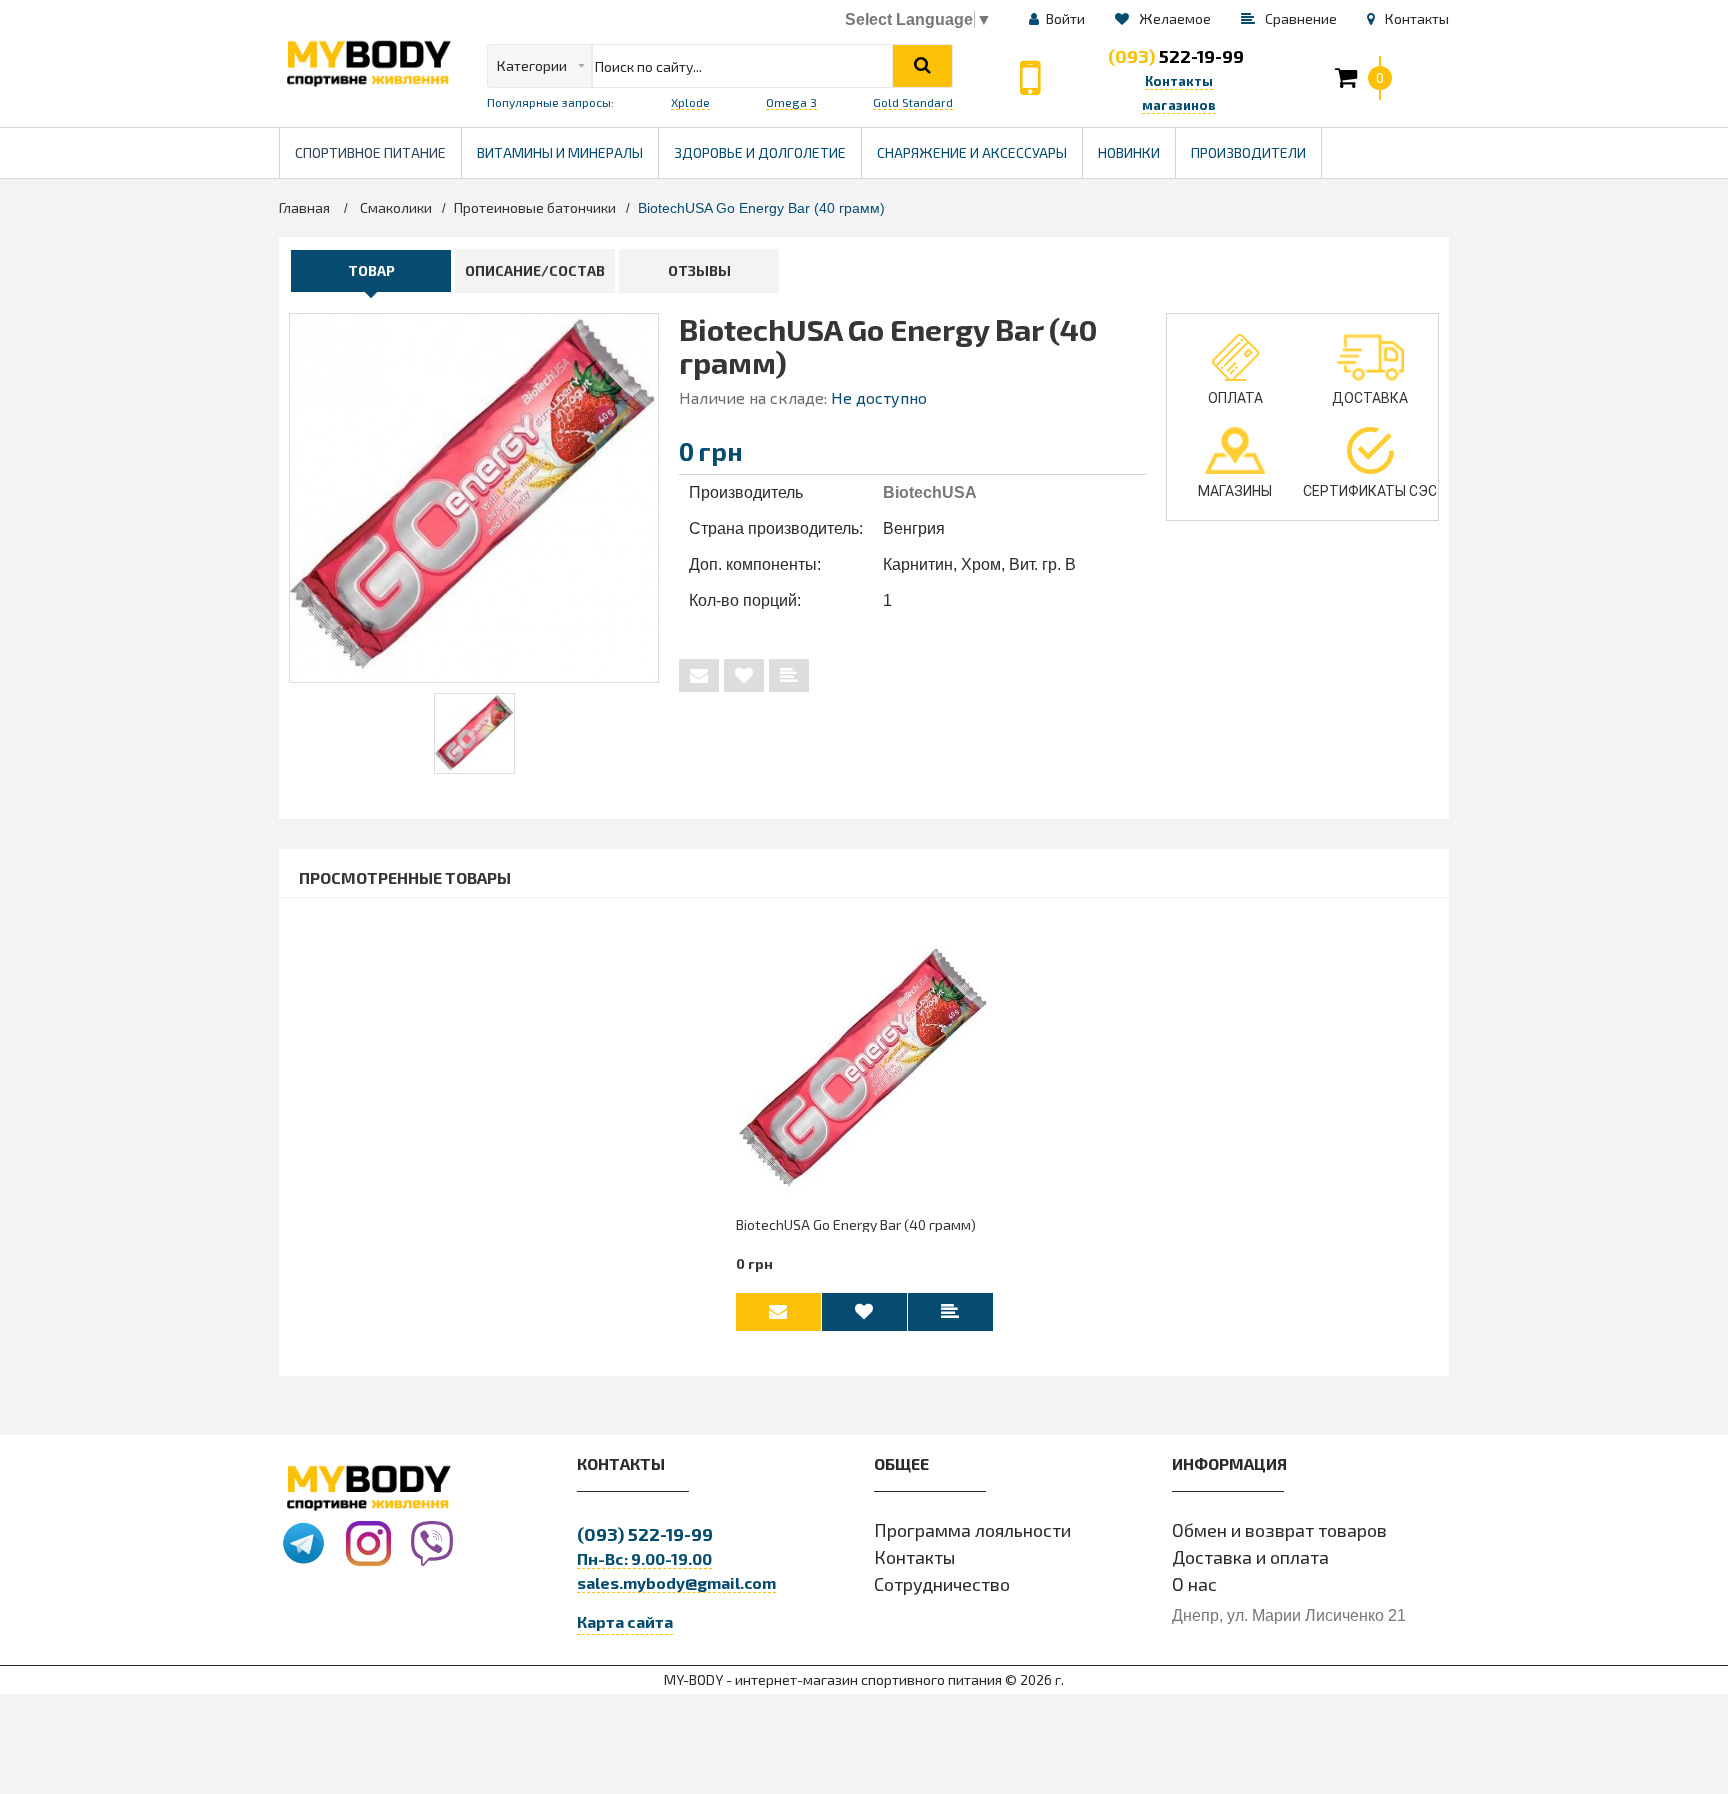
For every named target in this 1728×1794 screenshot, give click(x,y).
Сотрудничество (942, 1584)
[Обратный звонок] (1030, 78)
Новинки (1129, 152)
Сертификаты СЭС (1370, 491)
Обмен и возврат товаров (1279, 1530)
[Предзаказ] (699, 675)
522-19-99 (1176, 56)
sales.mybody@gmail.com (676, 1582)
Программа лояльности (972, 1530)
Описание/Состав (535, 270)
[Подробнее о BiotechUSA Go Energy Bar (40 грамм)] (864, 1070)
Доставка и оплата (1250, 1557)
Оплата (1235, 398)
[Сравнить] (789, 675)
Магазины (1235, 491)
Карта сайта (625, 1621)
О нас (1194, 1584)
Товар (371, 270)
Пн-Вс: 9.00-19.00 (644, 1558)
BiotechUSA (930, 492)
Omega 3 (791, 102)
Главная (304, 207)
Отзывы (699, 270)
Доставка (1370, 398)
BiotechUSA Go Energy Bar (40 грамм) (856, 1224)
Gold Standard (913, 102)
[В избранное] (744, 675)
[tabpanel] (474, 733)
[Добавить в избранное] (864, 1312)
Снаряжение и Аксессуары (972, 152)
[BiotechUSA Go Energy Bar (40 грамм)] (474, 733)
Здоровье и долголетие (767, 144)
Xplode (690, 102)
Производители (1256, 144)
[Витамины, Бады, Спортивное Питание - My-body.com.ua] (368, 63)
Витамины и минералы (560, 152)
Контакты (914, 1557)
